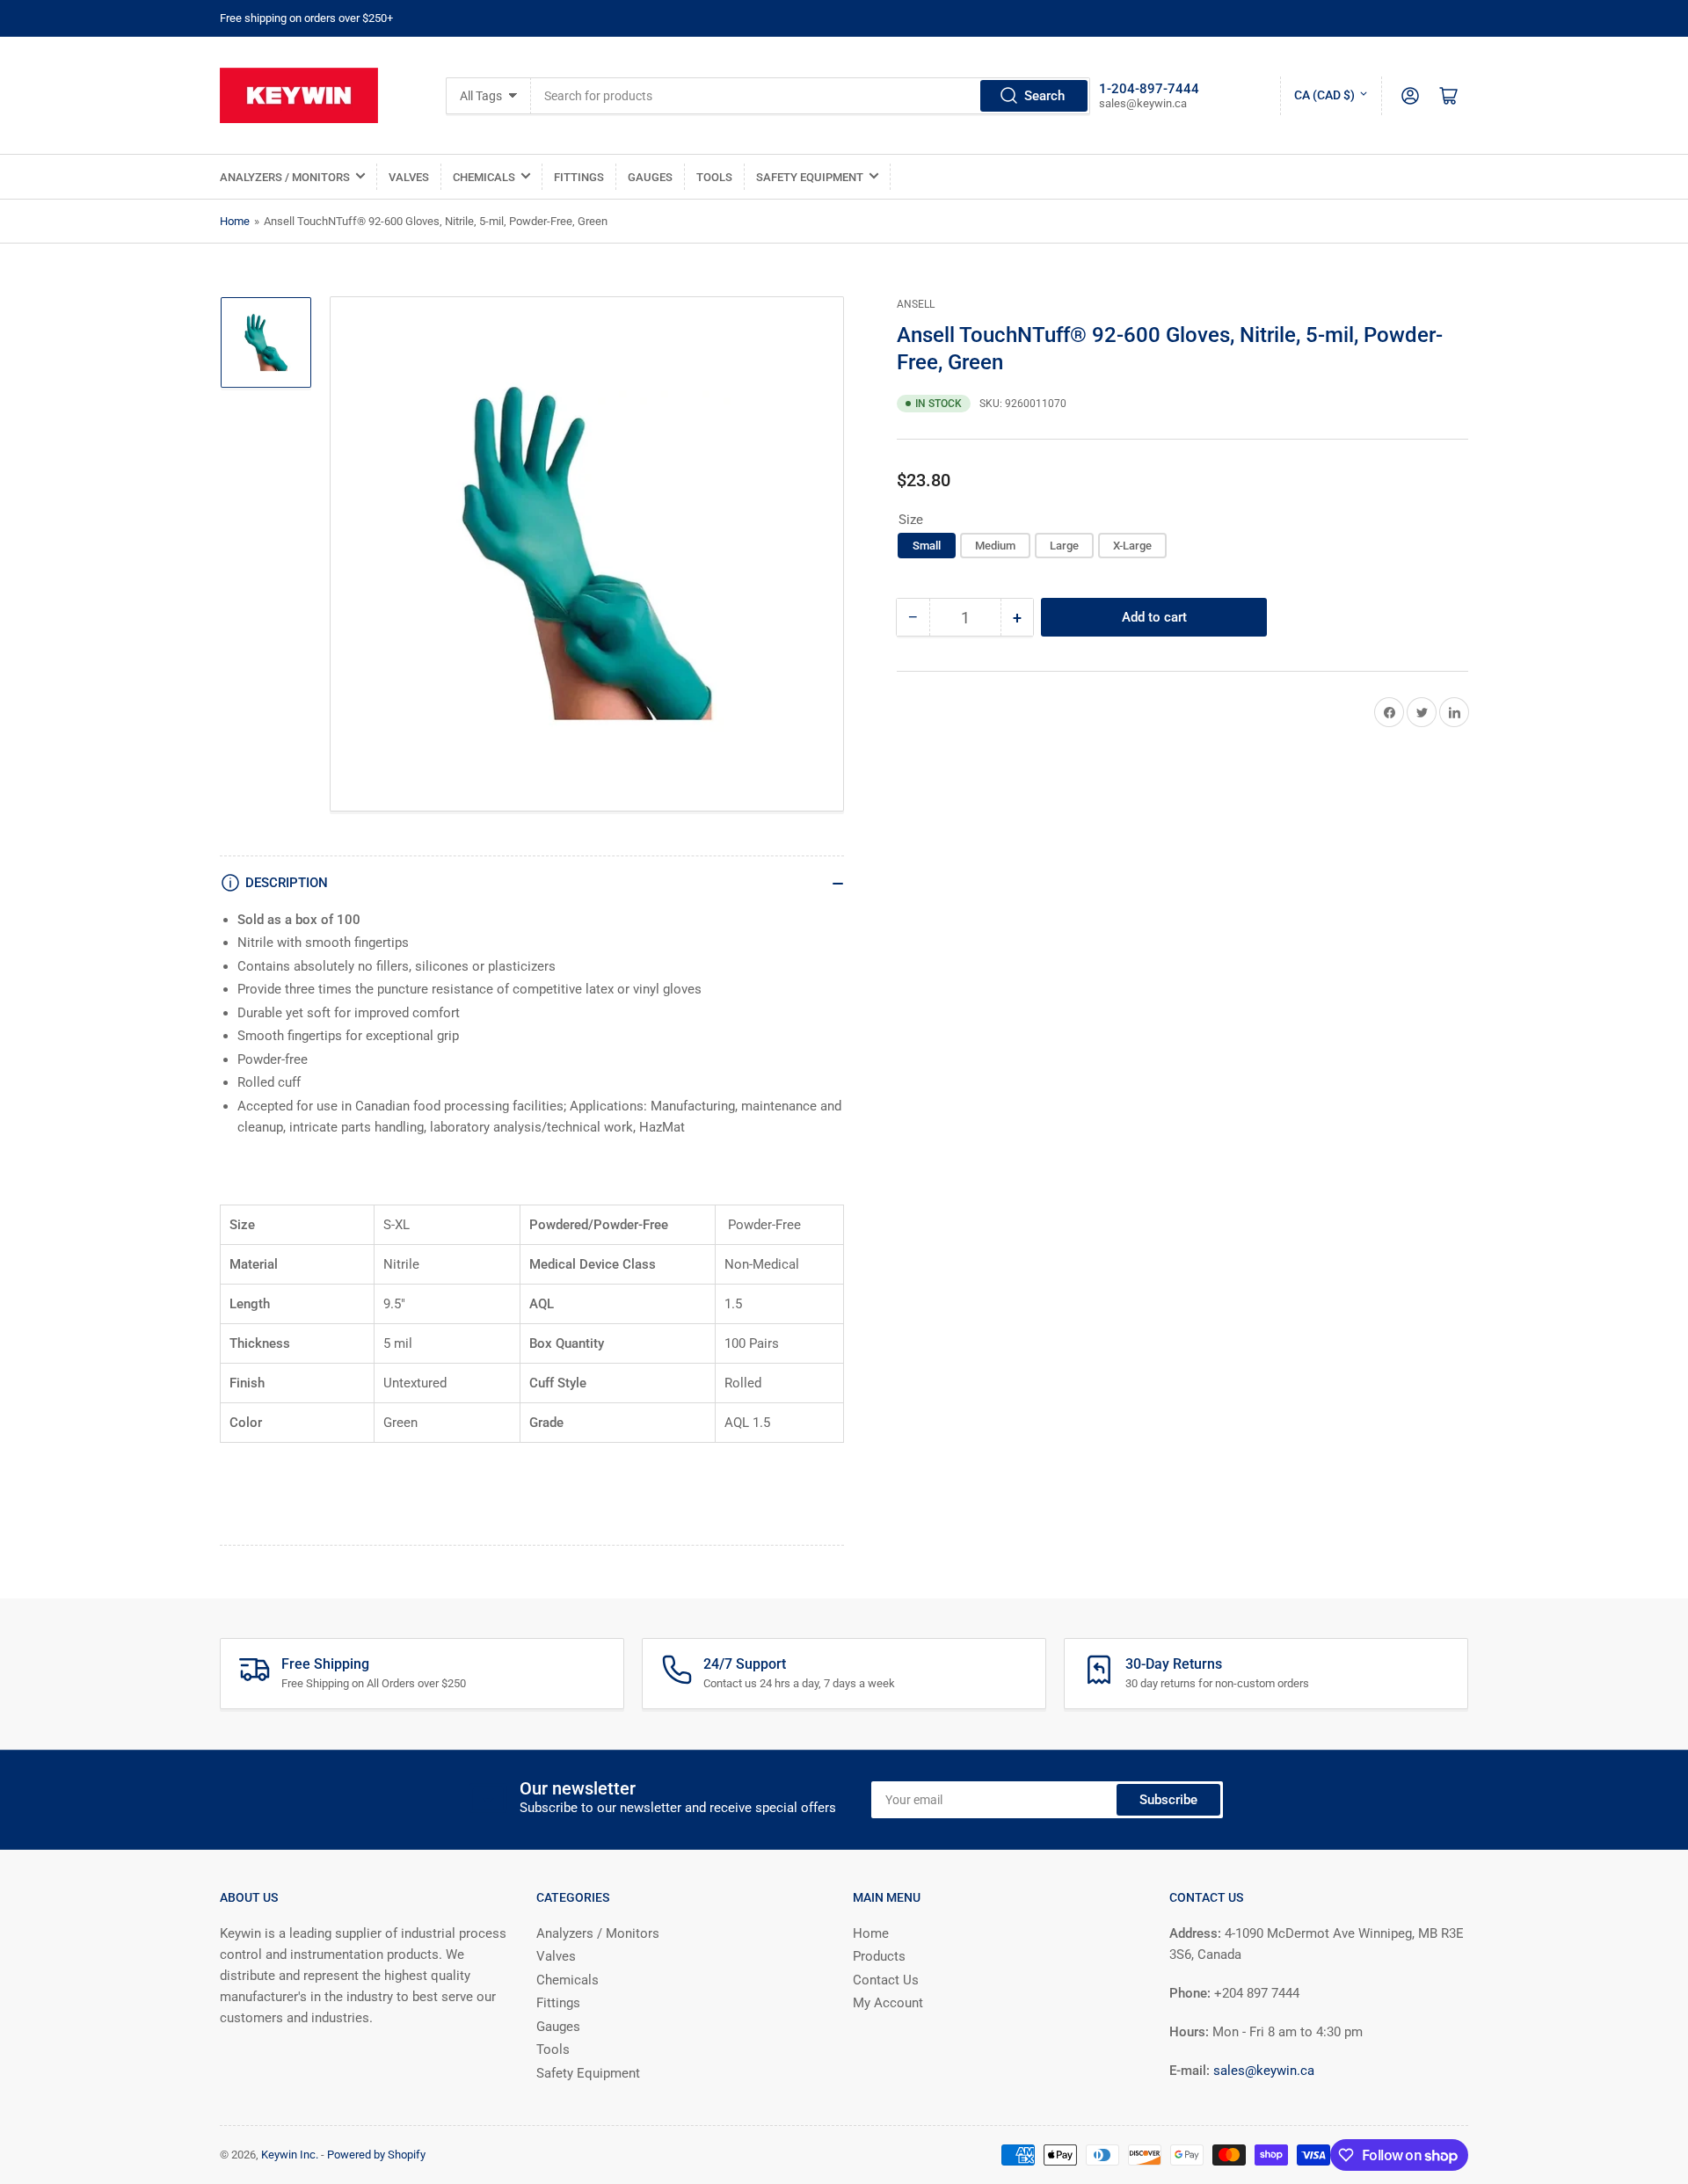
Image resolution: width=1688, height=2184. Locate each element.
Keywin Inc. (290, 2155)
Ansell (916, 304)
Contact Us (886, 1980)
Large (1064, 546)
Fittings (579, 177)
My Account (888, 2003)
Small (927, 546)
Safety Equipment (810, 177)
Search (1044, 96)
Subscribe (1168, 1800)
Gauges (650, 177)
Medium (995, 546)
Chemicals (484, 177)
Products (879, 1956)
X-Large (1132, 546)
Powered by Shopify (376, 2155)
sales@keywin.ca (1264, 2071)
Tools (714, 177)
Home (235, 221)
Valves (409, 177)
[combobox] (810, 96)
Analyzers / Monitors (285, 177)
